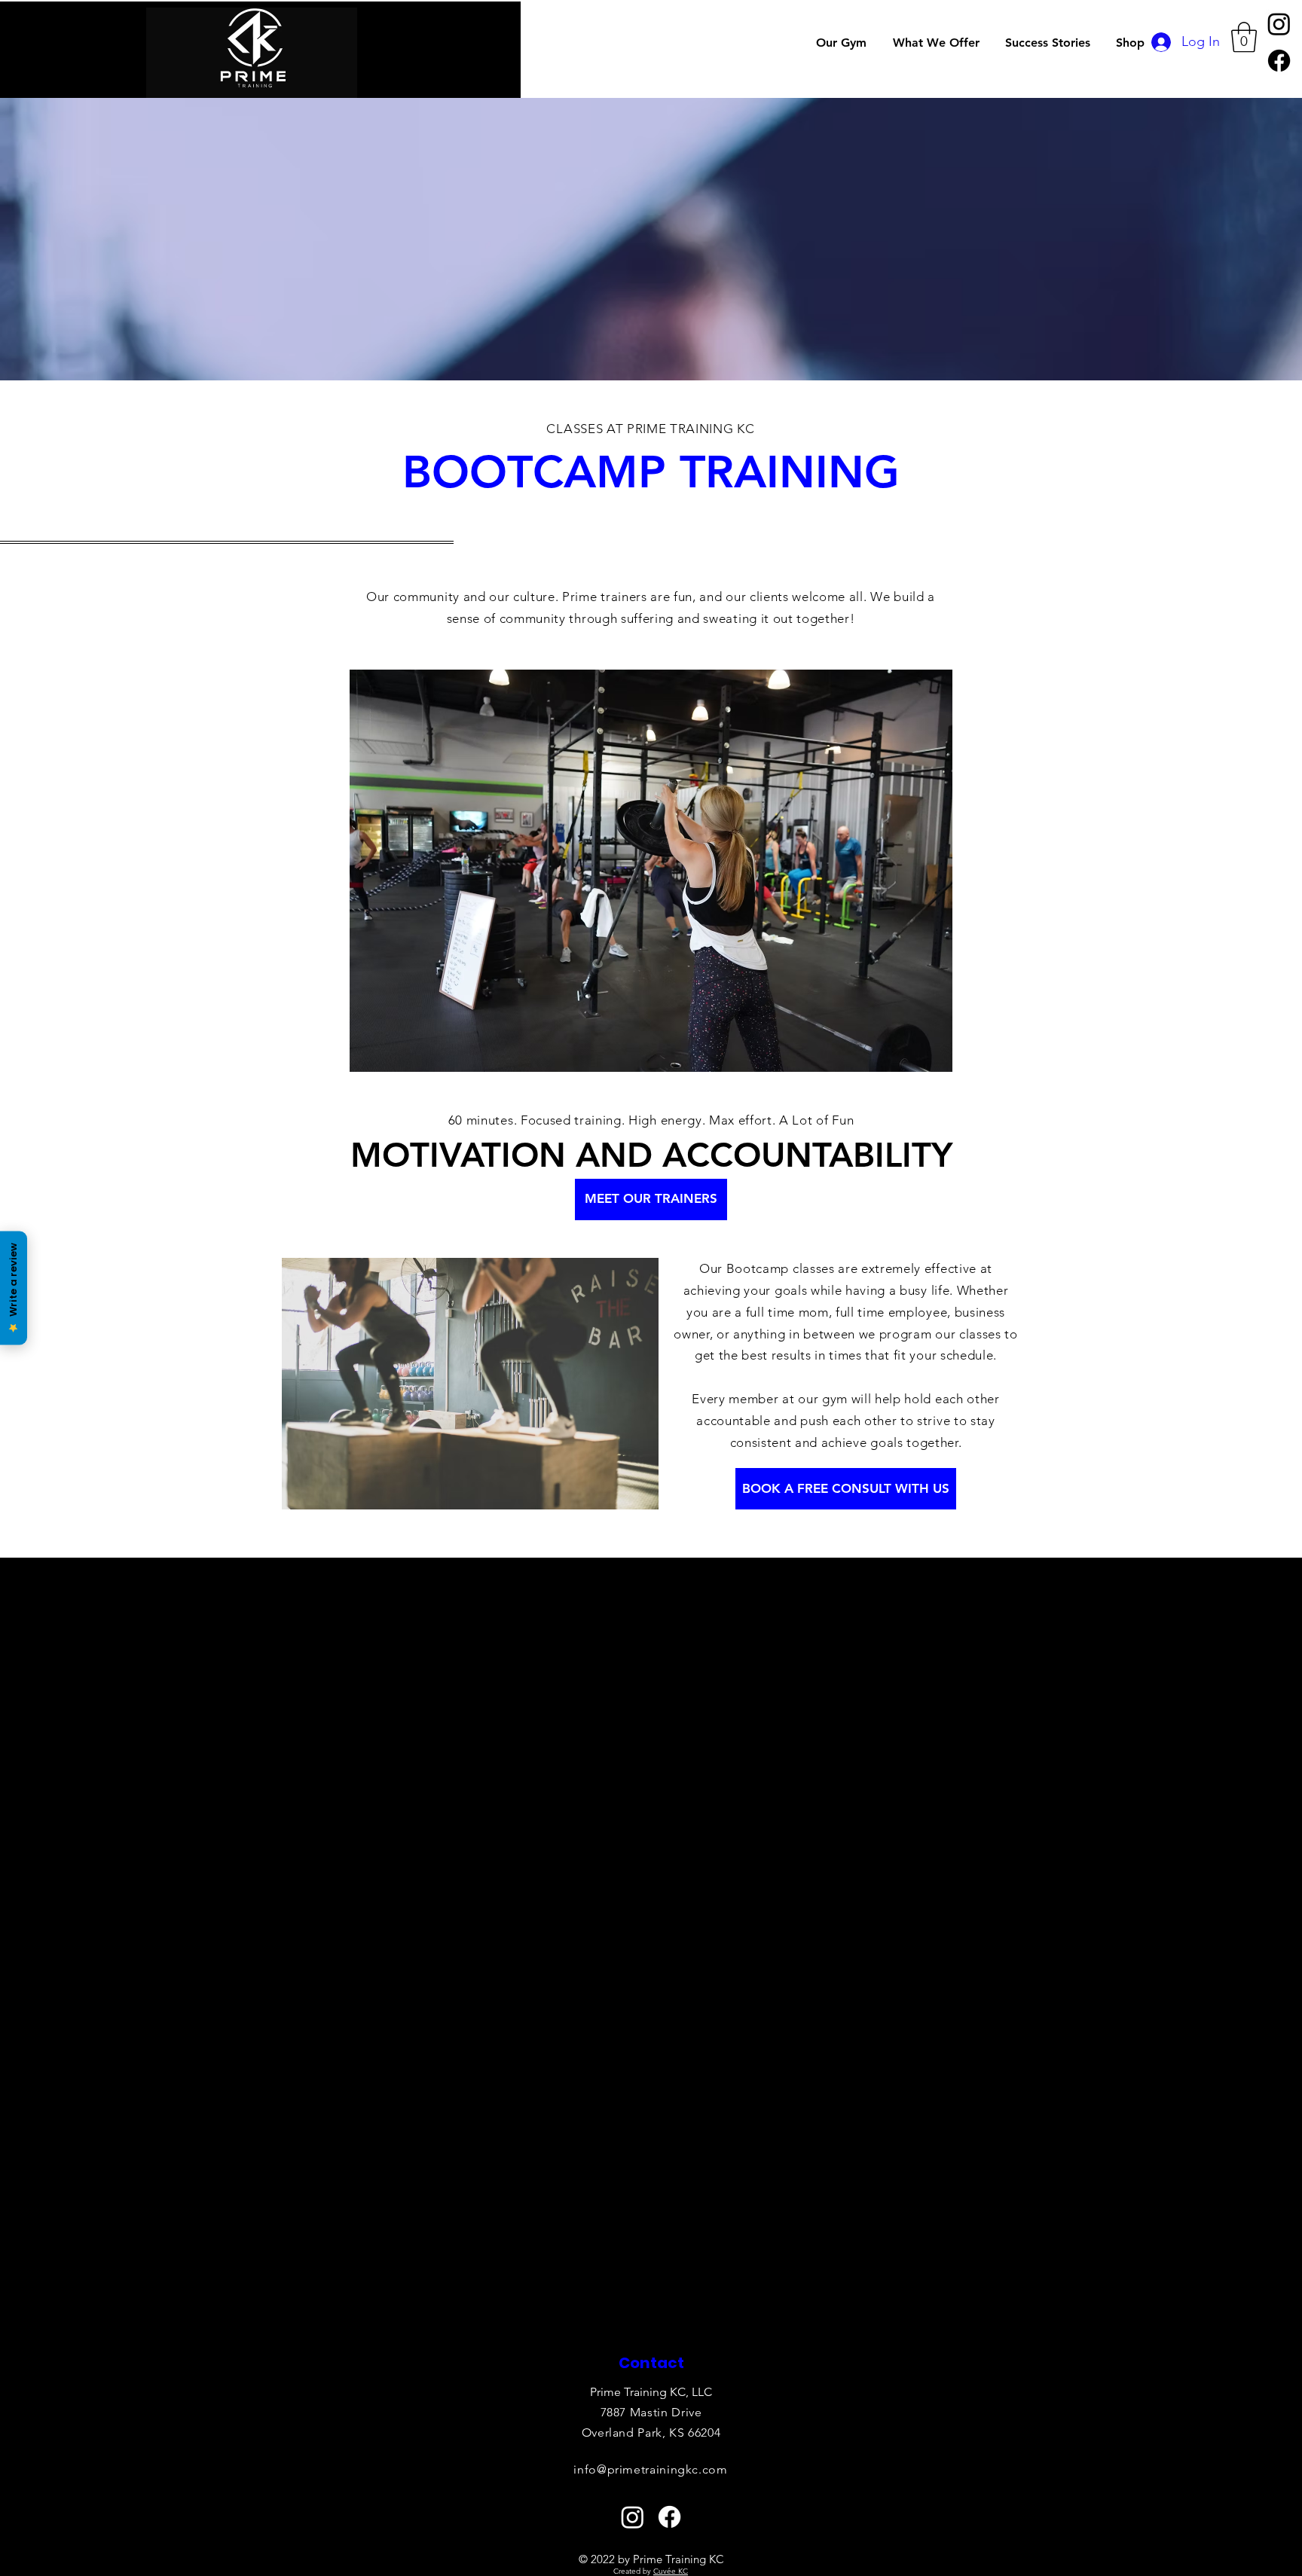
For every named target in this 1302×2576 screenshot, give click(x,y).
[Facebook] (1279, 61)
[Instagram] (1279, 24)
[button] (938, 43)
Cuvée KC (671, 2571)
